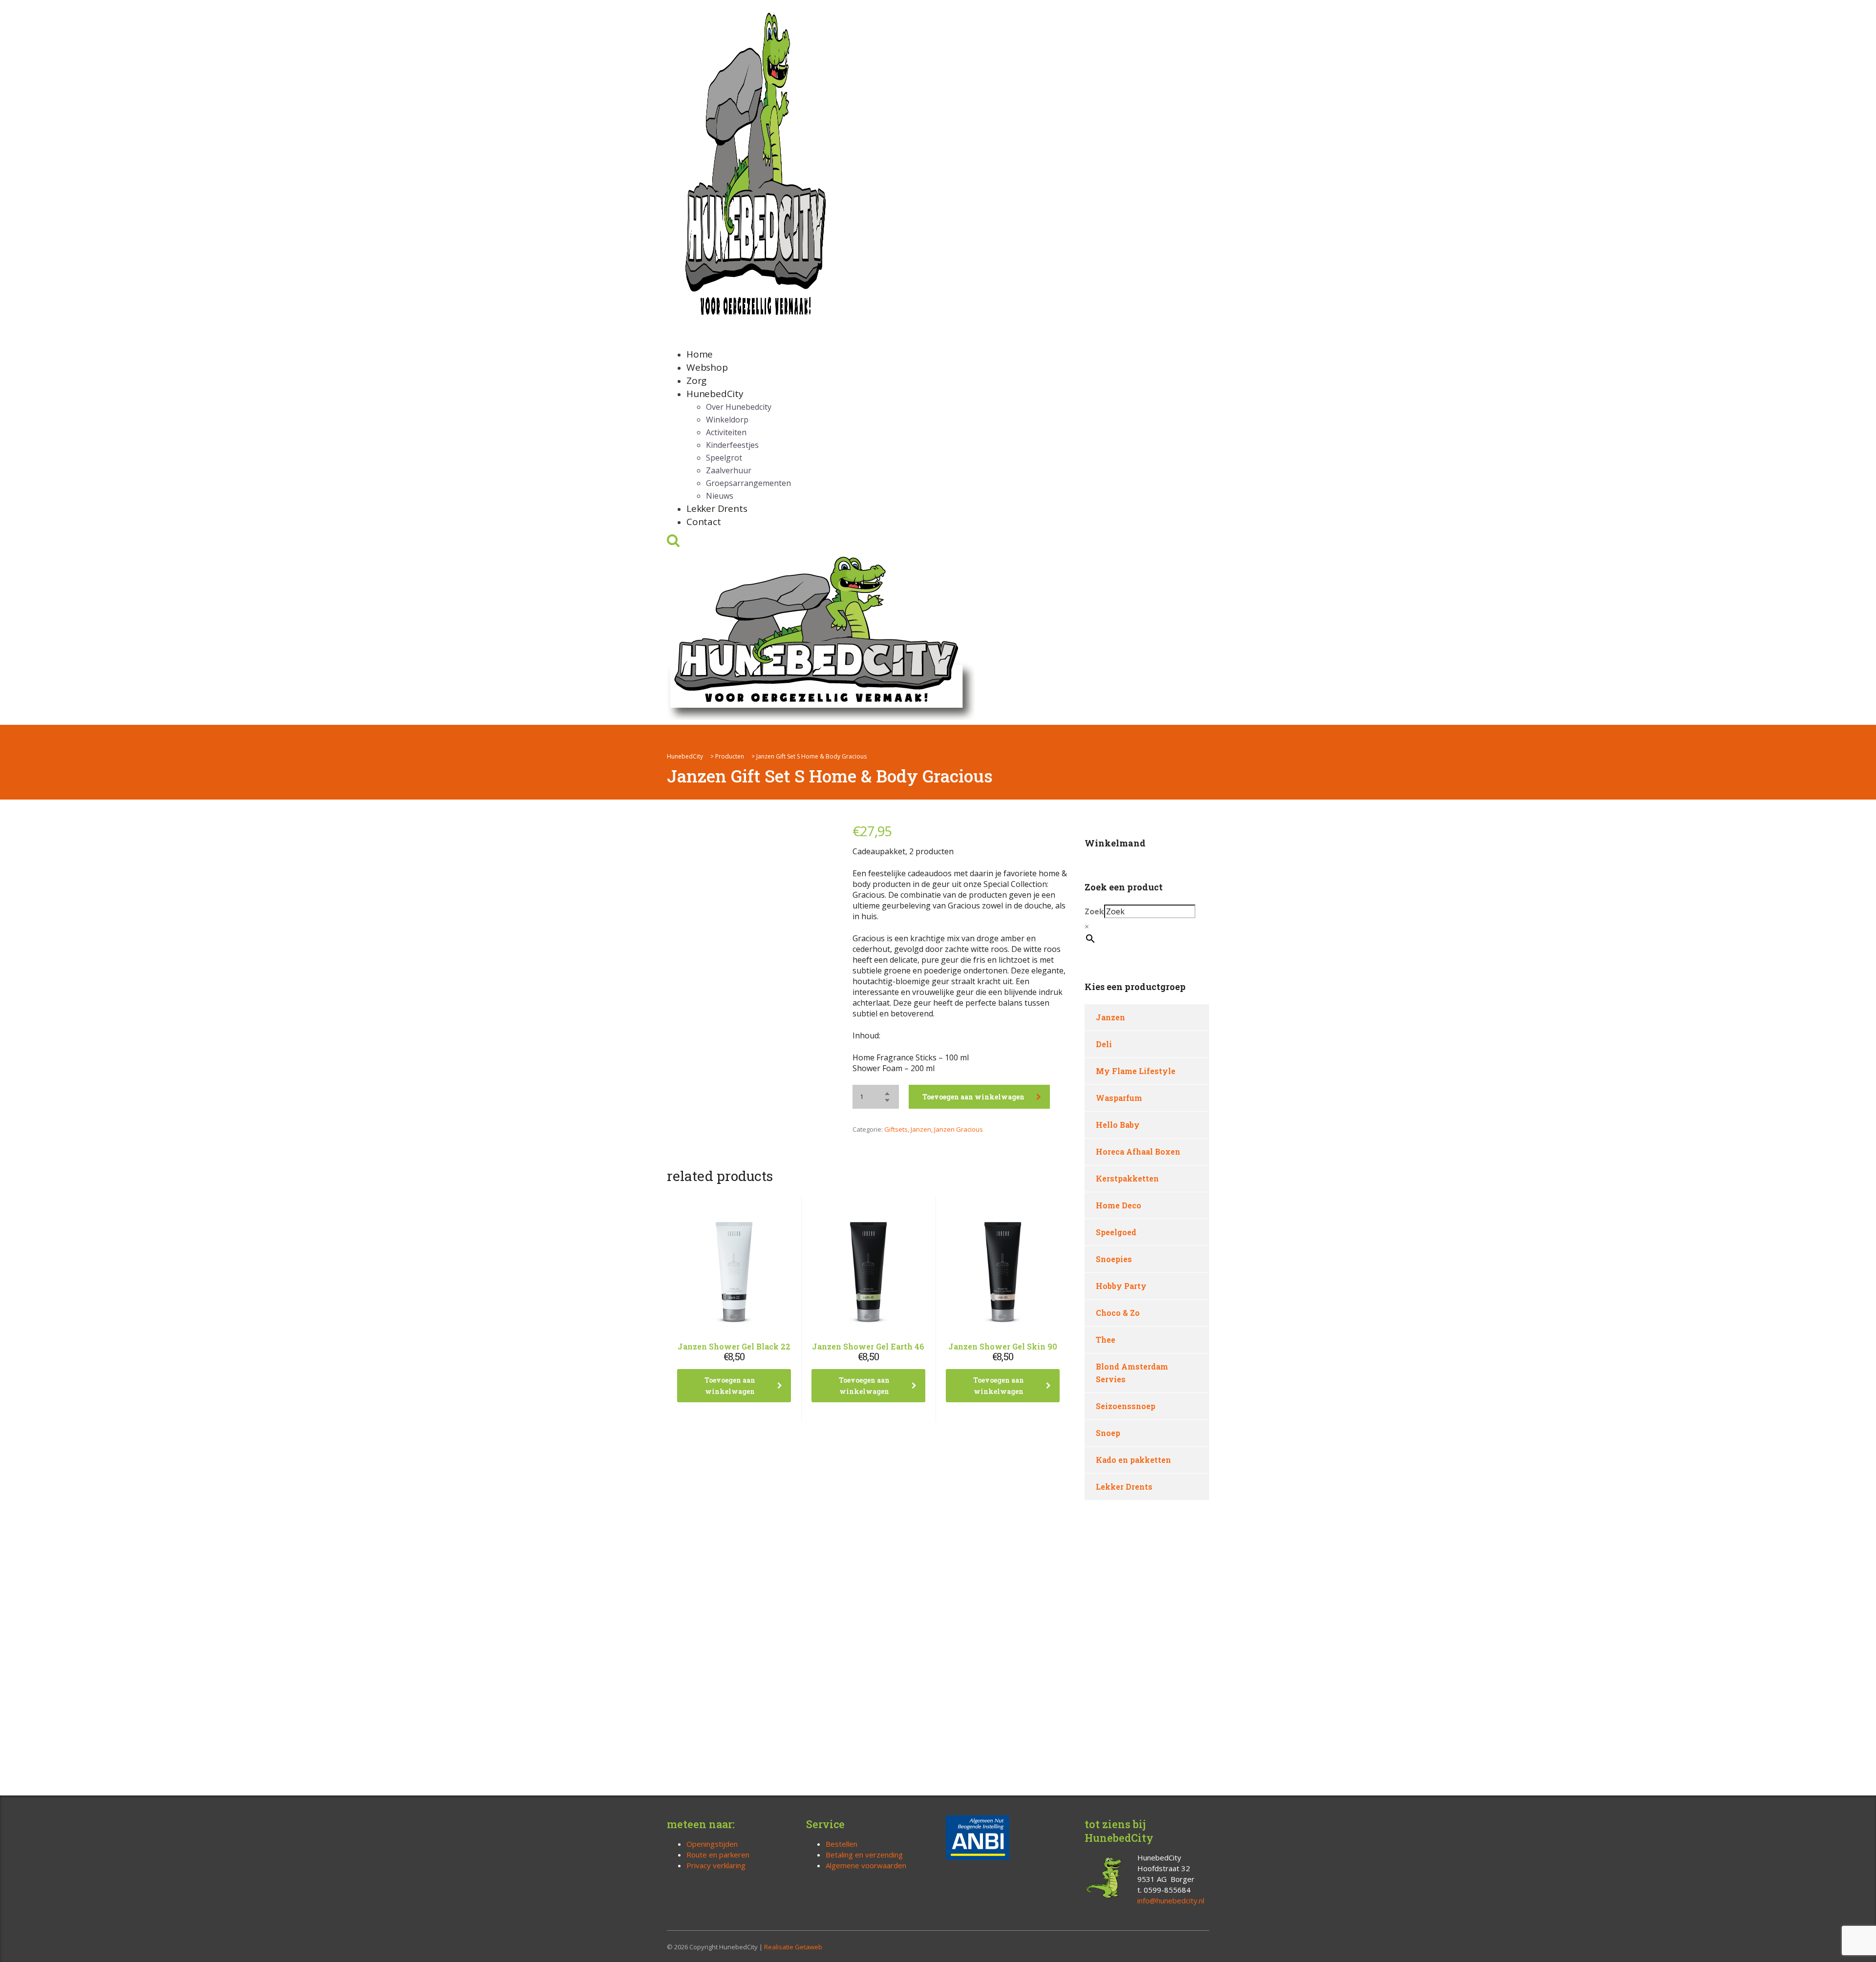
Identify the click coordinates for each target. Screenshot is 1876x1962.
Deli (1104, 1044)
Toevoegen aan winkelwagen (973, 1097)
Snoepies (1114, 1259)
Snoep (1108, 1433)
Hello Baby (1118, 1125)
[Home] (821, 636)
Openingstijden (712, 1844)
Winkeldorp (727, 420)
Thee (1106, 1340)
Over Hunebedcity (739, 407)
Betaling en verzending (864, 1855)
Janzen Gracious (959, 1129)
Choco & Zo (1118, 1313)
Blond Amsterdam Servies (1132, 1373)
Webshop (707, 367)
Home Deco (1119, 1205)
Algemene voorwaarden (866, 1865)
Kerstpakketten (1127, 1178)
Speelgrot (724, 458)
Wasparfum (1119, 1098)
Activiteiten (726, 432)
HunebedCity (715, 394)
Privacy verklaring (716, 1865)
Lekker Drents (717, 508)
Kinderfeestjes (732, 445)
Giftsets (896, 1129)
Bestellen (842, 1844)
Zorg (696, 380)
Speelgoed (1116, 1232)
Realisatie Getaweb (793, 1947)
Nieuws (720, 496)
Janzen (921, 1129)
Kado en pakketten (1133, 1460)
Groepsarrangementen (748, 483)
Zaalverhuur (729, 470)
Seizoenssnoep (1126, 1406)
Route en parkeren (718, 1855)
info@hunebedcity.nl (1171, 1900)
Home (700, 354)
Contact (704, 522)
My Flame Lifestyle (1136, 1071)
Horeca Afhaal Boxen (1138, 1151)
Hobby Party (1121, 1286)
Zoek (1094, 911)
